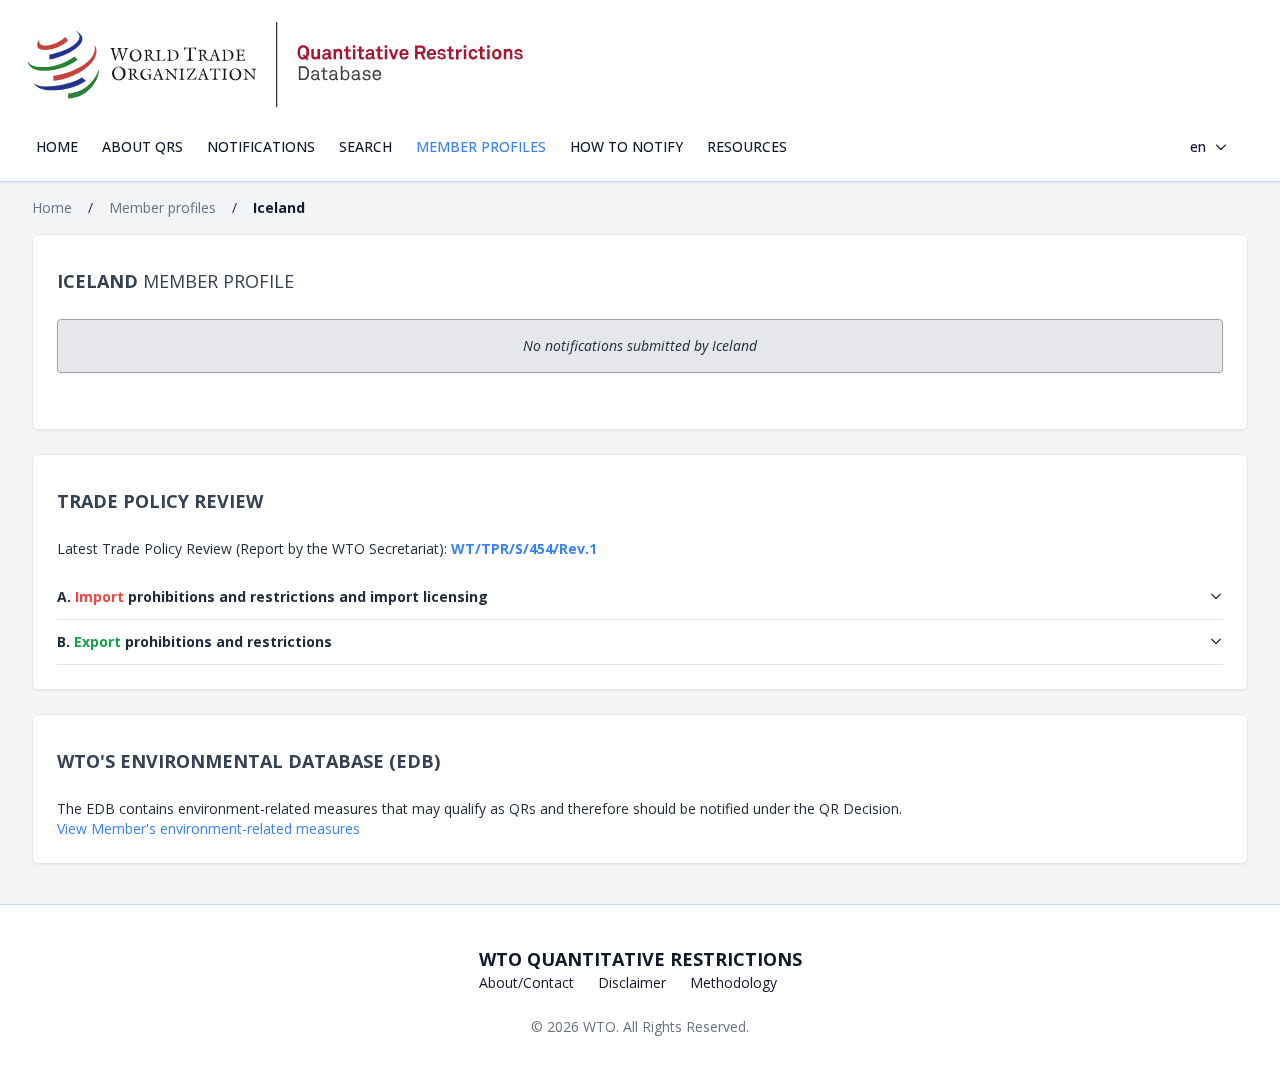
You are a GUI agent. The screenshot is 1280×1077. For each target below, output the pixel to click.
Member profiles (481, 146)
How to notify (626, 146)
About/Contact (526, 982)
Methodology (733, 982)
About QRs (142, 146)
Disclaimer (632, 982)
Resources (747, 146)
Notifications (261, 146)
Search (365, 146)
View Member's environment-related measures (208, 828)
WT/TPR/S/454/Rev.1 (524, 548)
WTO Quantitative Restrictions (640, 959)
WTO (599, 1026)
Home (57, 146)
